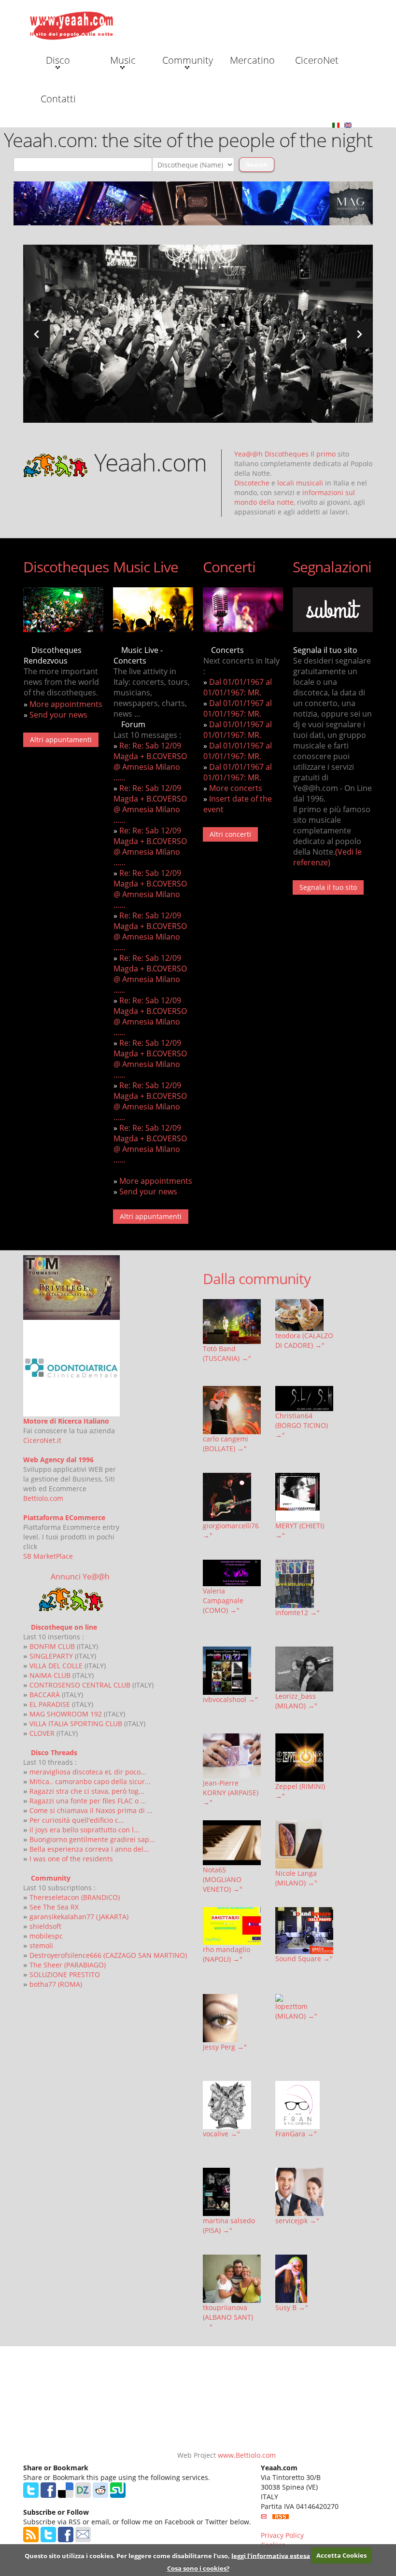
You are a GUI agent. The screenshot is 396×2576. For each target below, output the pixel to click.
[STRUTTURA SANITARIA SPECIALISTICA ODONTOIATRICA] (71, 1367)
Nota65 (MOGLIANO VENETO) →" (223, 1879)
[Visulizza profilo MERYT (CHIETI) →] (304, 1497)
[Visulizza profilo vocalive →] (232, 2105)
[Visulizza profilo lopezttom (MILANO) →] (304, 1998)
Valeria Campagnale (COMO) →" (223, 1600)
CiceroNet (317, 60)
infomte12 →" (297, 1613)
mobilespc (46, 1936)
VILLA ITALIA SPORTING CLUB (76, 1724)
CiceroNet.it (42, 1440)
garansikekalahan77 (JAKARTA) (79, 1917)
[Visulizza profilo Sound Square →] (304, 1931)
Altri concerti (230, 834)
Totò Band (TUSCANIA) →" (227, 1353)
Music (123, 60)
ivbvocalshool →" (230, 1699)
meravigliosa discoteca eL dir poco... (88, 1772)
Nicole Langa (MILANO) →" (296, 1878)
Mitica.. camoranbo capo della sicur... (90, 1781)
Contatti (58, 99)
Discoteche (252, 483)
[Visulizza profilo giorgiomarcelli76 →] (232, 1497)
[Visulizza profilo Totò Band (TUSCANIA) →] (232, 1322)
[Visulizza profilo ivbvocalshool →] (232, 1671)
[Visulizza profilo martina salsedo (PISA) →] (232, 2192)
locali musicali (300, 483)
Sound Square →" (304, 1959)
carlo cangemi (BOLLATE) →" (226, 1444)
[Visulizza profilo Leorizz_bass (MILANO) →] (304, 1669)
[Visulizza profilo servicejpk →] (304, 2192)
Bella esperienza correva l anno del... (89, 1849)
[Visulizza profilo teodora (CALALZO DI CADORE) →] (304, 1315)
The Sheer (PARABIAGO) (68, 1965)
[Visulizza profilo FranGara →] (304, 2105)
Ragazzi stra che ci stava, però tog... (87, 1791)
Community (188, 60)
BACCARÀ (45, 1695)
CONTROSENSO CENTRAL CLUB (80, 1685)
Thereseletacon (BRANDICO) (75, 1897)
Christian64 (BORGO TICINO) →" (302, 1425)
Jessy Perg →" (225, 2047)
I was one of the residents (71, 1859)
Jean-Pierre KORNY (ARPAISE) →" (231, 1793)
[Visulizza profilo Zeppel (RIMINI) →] (304, 1758)
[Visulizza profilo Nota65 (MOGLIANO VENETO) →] (232, 1843)
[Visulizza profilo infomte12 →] (304, 1584)
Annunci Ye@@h (80, 1577)
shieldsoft (45, 1926)
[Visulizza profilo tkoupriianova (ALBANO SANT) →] (232, 2279)
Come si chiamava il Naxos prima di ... (91, 1810)
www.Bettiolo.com (247, 2455)
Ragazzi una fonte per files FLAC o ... (88, 1801)
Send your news (58, 715)
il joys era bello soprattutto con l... (85, 1830)
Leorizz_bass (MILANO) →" (296, 1701)
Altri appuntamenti (61, 740)
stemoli (41, 1946)
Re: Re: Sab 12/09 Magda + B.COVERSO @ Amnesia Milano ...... (150, 762)
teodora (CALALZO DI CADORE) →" (304, 1340)
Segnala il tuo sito (328, 887)
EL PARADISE (50, 1704)
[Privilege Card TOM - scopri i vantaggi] (71, 1286)
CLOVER (42, 1733)
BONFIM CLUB (52, 1646)
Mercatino (252, 60)
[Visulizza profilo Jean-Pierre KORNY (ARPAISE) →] (232, 1756)
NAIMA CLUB (50, 1675)
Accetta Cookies (341, 2555)
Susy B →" (292, 2307)
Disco (58, 60)
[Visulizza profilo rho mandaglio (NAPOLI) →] (232, 1926)
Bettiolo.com (43, 1498)
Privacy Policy (282, 2535)
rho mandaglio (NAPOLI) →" (226, 1954)
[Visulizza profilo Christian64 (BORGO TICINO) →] (304, 1399)
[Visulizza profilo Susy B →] (304, 2279)
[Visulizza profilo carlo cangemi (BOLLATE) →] (232, 1410)
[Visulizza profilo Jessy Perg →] (232, 2018)
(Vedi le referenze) (327, 857)
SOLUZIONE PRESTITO (65, 1974)
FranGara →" (296, 2134)
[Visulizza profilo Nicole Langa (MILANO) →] (304, 1844)
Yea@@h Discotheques (271, 454)
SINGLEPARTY (51, 1656)
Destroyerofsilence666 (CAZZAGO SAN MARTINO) (108, 1955)
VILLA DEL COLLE (56, 1666)
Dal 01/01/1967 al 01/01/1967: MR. (238, 687)
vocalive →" (221, 2134)
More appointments (66, 704)
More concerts (236, 788)
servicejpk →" (297, 2221)
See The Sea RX (54, 1907)
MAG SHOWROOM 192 (66, 1714)
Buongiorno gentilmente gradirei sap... (92, 1839)
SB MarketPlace (48, 1556)
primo (326, 454)
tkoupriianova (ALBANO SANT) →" (228, 2317)
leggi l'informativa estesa (271, 2555)
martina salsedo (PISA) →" (229, 2225)
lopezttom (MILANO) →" (296, 2011)
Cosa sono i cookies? (198, 2568)
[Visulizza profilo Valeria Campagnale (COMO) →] (232, 1573)
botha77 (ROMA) (56, 1984)
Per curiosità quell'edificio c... (77, 1820)
